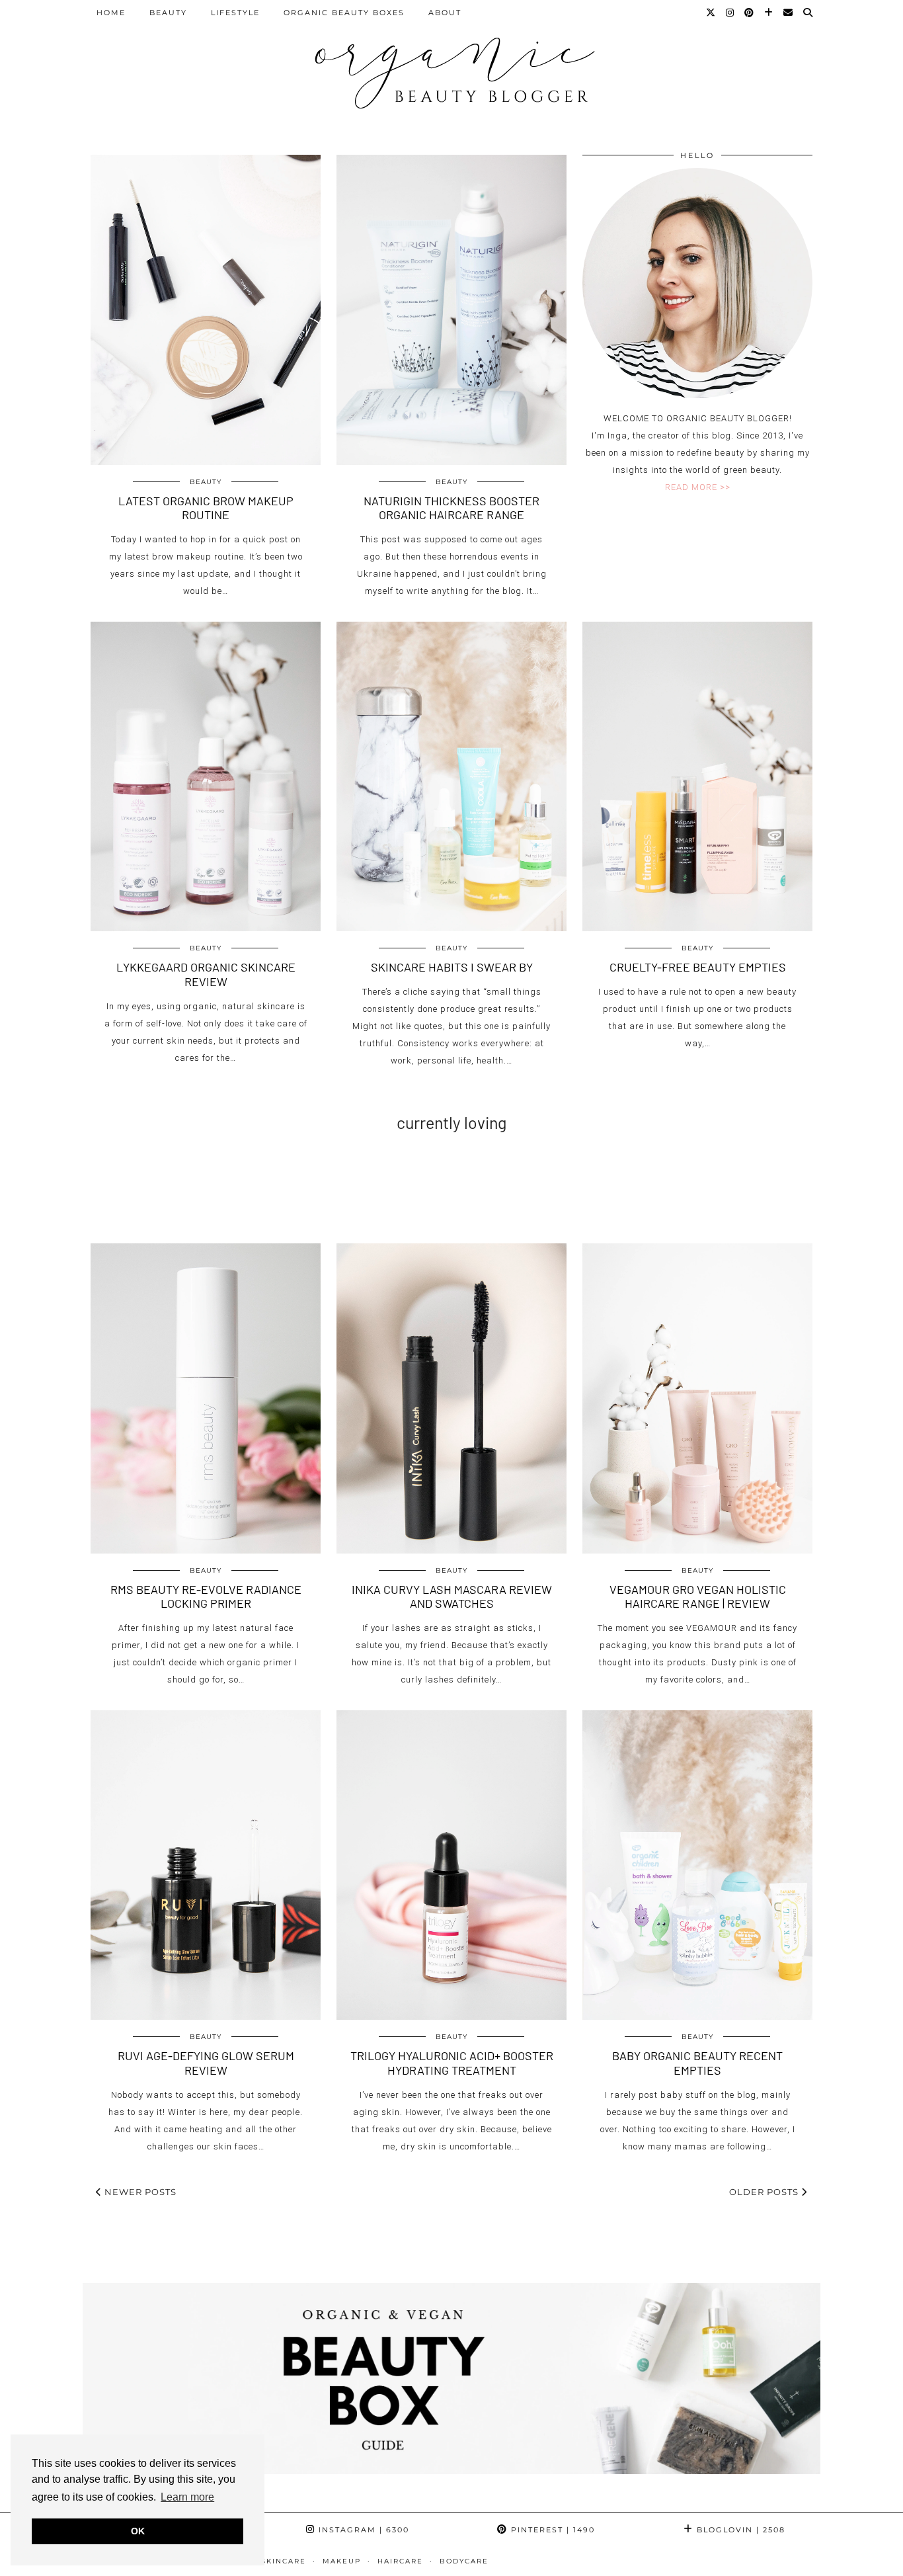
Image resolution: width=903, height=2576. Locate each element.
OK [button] (138, 2531)
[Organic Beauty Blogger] (451, 67)
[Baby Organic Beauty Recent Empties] (697, 1865)
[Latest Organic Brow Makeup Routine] (206, 310)
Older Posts (765, 2192)
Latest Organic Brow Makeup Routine (206, 508)
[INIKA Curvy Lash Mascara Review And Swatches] (451, 1398)
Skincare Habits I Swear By (452, 967)
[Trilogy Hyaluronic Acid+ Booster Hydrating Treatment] (451, 1865)
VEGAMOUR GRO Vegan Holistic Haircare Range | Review (698, 1597)
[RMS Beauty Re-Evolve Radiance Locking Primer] (206, 1398)
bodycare (464, 2561)
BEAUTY (168, 13)
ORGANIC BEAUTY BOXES (344, 13)
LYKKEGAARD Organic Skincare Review (206, 974)
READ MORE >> (698, 487)
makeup (342, 2561)
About (445, 13)
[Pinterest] (750, 13)
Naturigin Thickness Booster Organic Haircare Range (451, 508)
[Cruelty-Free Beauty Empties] (697, 777)
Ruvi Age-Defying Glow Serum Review (206, 2063)
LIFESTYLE (235, 13)
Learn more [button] (187, 2497)
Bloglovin (739, 2530)
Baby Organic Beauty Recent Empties (697, 2063)
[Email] (789, 13)
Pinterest (551, 2530)
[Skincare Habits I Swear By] (451, 777)
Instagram (362, 2530)
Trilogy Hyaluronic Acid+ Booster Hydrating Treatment (452, 2063)
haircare (400, 2561)
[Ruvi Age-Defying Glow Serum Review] (206, 1865)
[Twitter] (711, 13)
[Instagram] (730, 13)
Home (111, 13)
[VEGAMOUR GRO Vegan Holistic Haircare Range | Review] (697, 1398)
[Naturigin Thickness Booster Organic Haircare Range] (451, 310)
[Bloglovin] (769, 13)
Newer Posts (139, 2192)
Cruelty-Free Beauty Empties (698, 967)
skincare (284, 2561)
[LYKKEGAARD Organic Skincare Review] (206, 777)
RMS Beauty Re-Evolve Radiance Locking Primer (206, 1597)
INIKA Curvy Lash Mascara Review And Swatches (452, 1597)
